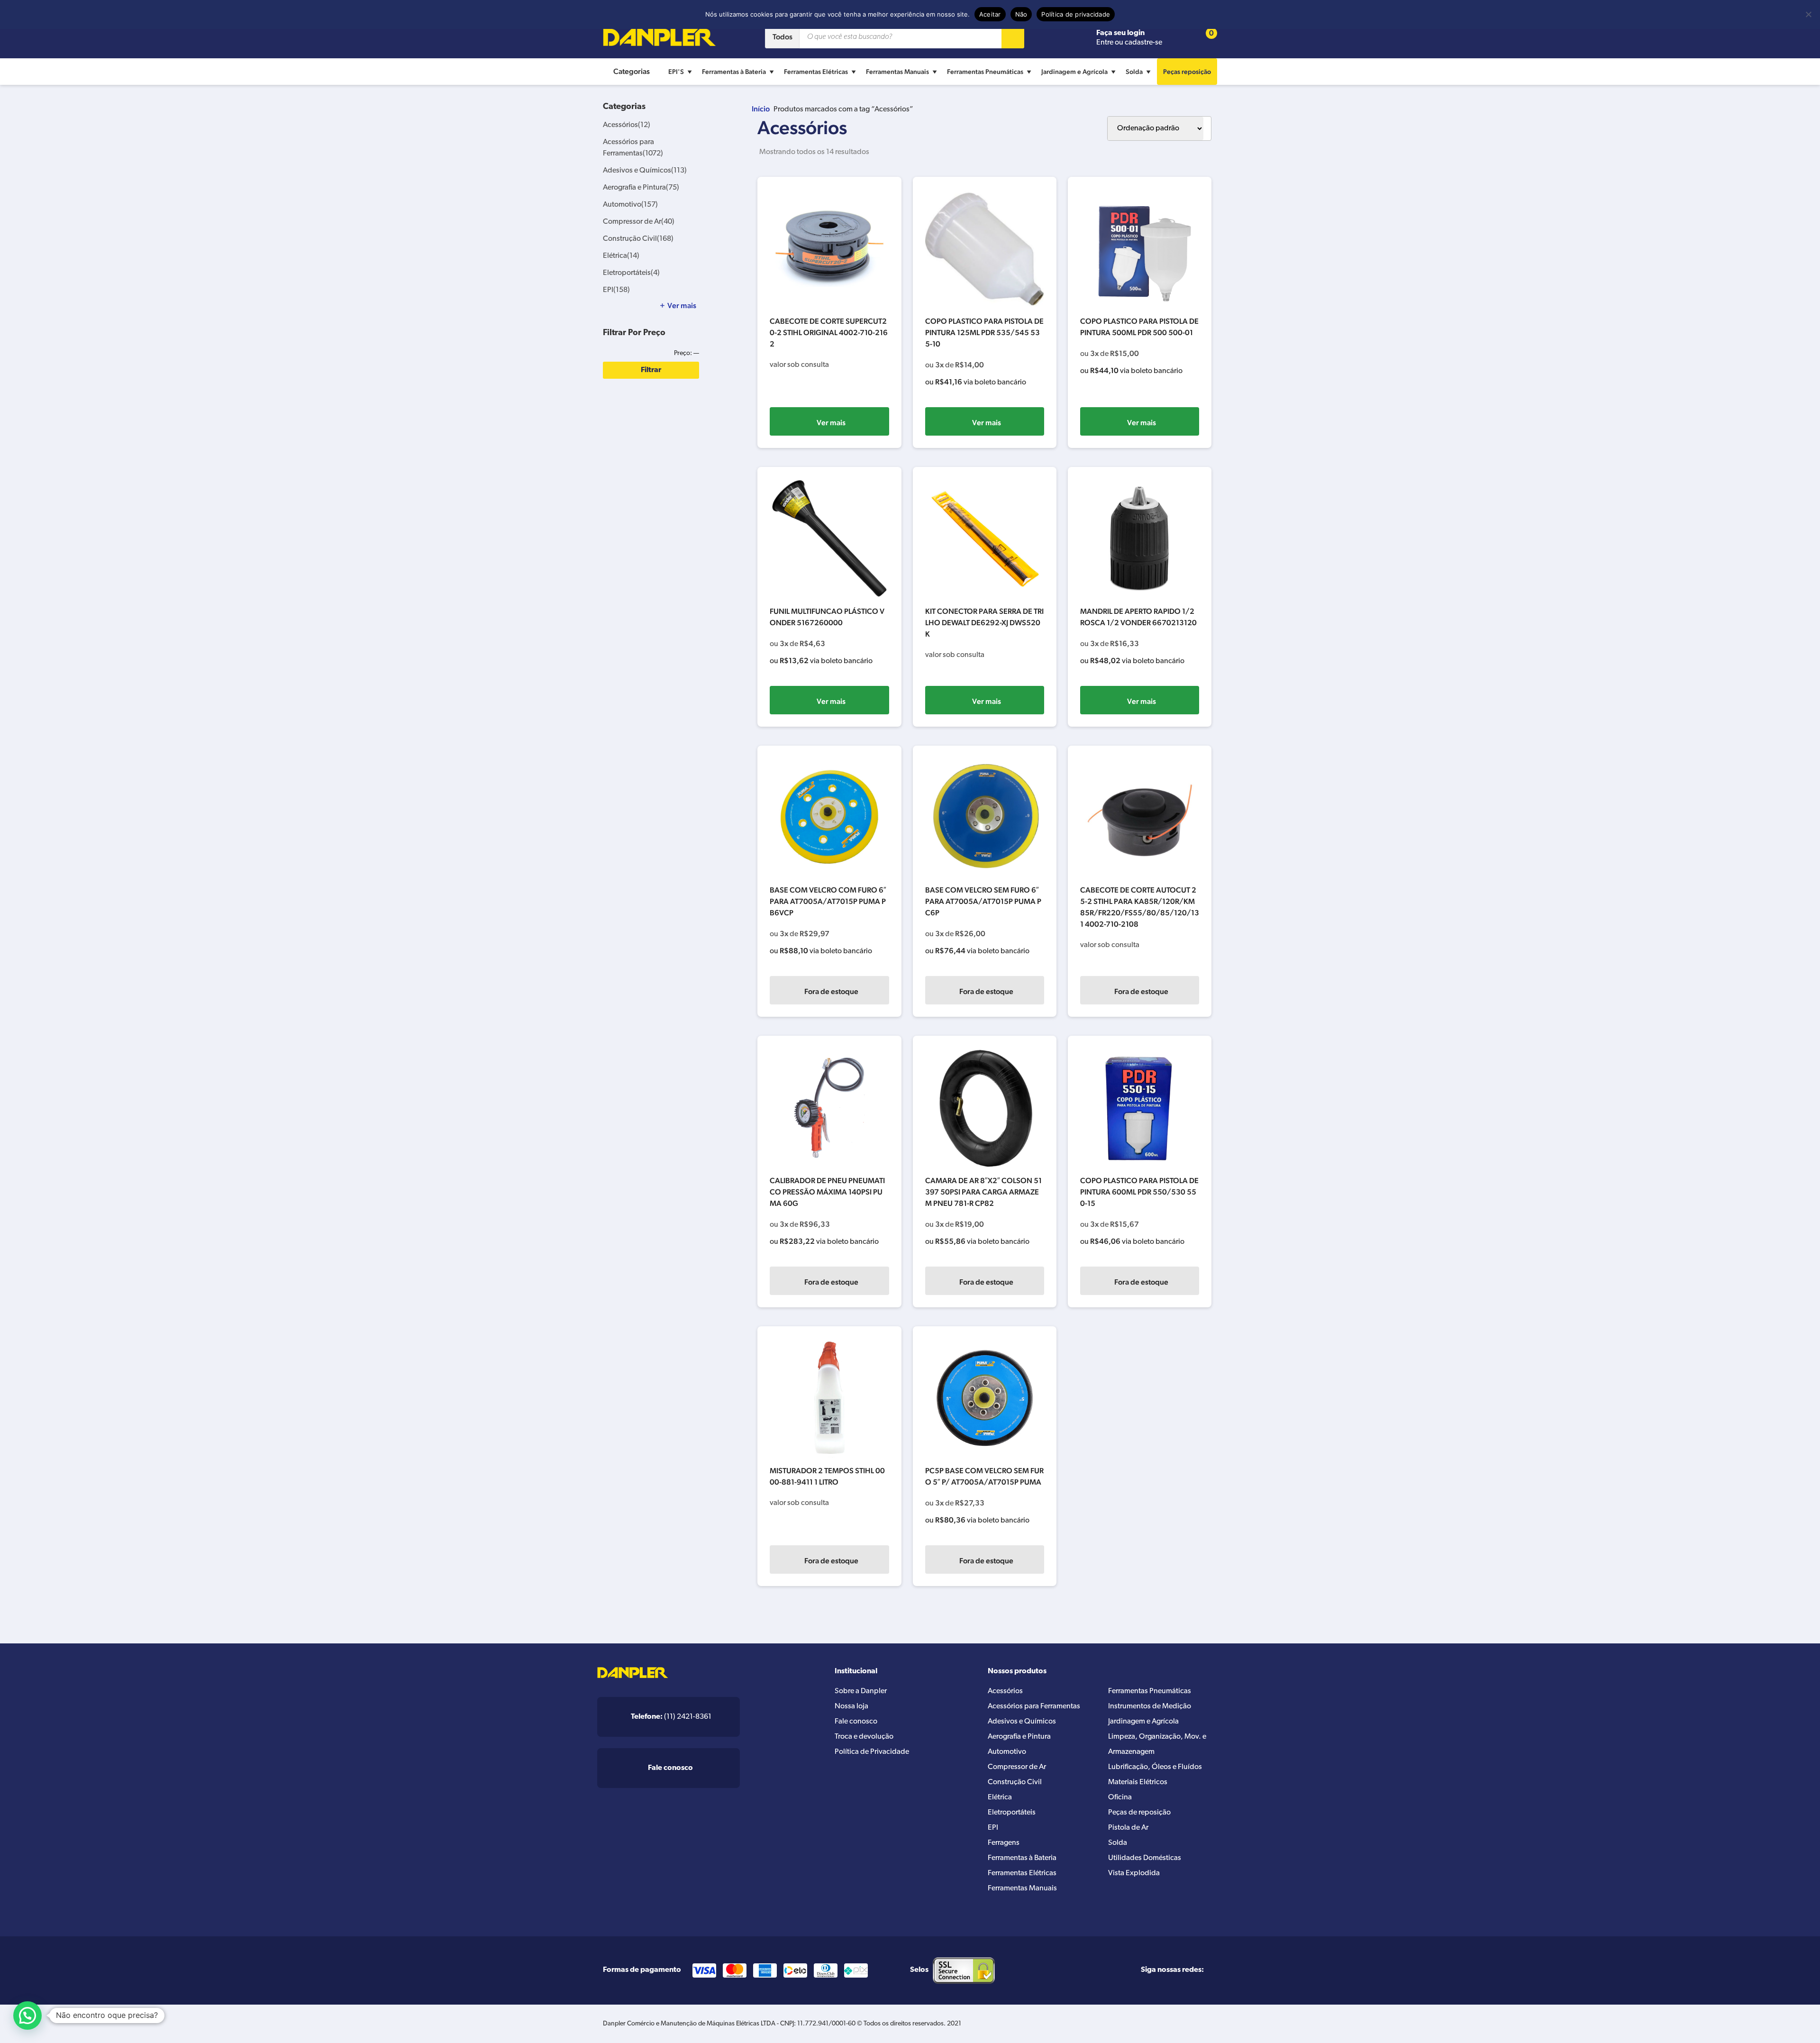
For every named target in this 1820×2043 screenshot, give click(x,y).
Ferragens (1004, 1843)
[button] (27, 2016)
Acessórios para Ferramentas (1034, 1706)
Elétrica (621, 256)
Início (761, 109)
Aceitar (990, 14)
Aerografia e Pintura (641, 188)
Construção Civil (638, 239)
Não (1021, 14)
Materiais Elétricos (1138, 1782)
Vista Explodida (1134, 1873)
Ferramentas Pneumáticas (985, 72)
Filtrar (651, 370)
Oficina (1120, 1797)
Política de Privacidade (872, 1752)
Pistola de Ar (1128, 1828)
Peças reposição (1187, 72)
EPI (616, 290)
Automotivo (630, 205)
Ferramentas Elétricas (816, 72)
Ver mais (831, 423)
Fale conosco (856, 1722)
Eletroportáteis (631, 273)
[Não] (1808, 14)
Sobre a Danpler (861, 1691)
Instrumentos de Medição (1150, 1706)
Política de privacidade (1076, 14)
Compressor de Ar (639, 222)
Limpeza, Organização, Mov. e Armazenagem (1157, 1744)
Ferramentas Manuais (897, 72)
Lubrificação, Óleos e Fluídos (1155, 1767)
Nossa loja (851, 1706)
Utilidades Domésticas (1145, 1858)
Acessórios (627, 125)
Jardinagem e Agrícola (1074, 72)
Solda (1134, 72)
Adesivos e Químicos (645, 171)
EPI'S (676, 72)
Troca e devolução (864, 1737)
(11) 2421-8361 (671, 1717)
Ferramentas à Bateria (734, 72)
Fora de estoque (831, 991)
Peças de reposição (1139, 1813)
